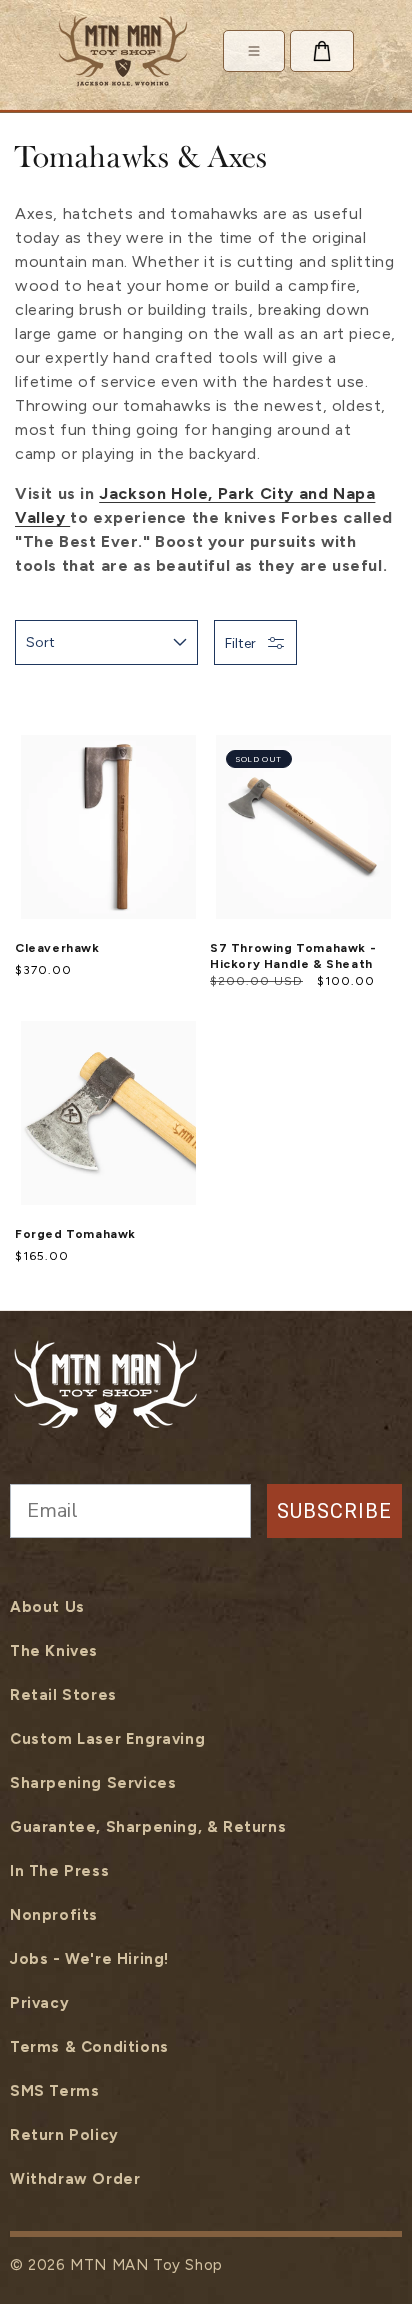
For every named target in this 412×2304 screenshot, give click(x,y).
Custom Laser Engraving (107, 1739)
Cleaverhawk (57, 948)
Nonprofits (54, 1915)
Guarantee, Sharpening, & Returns (148, 1827)
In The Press (59, 1871)
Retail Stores (63, 1695)
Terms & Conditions (89, 2047)
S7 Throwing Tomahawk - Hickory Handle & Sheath (293, 955)
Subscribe (334, 1511)
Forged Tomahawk (75, 1234)
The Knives (54, 1651)
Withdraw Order (75, 2179)
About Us (47, 1607)
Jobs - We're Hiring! (89, 1959)
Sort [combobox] (40, 642)
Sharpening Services (93, 1783)
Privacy (39, 2003)
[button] (322, 51)
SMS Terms (54, 2091)
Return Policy (64, 2135)
